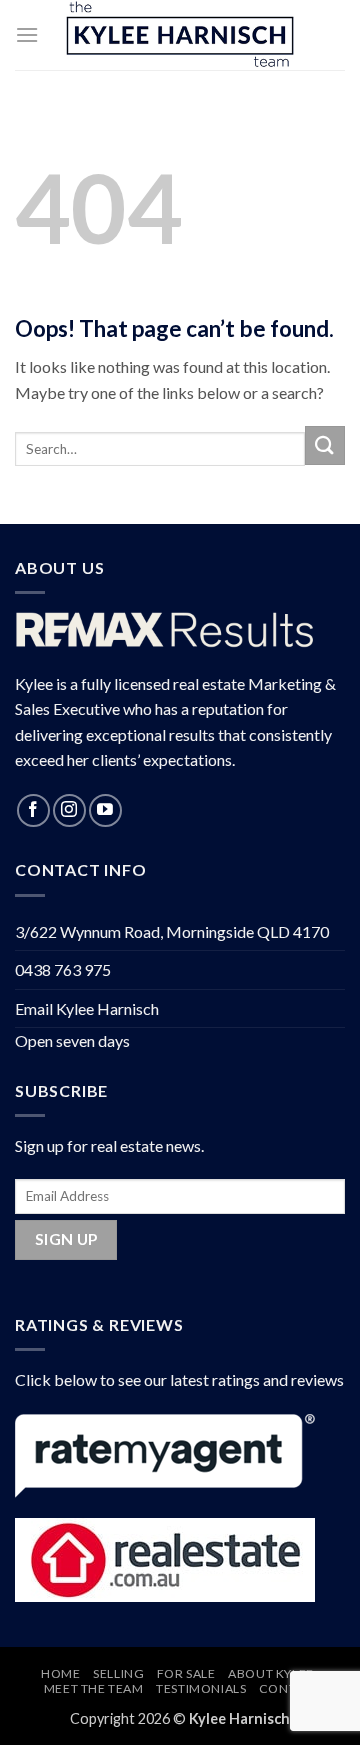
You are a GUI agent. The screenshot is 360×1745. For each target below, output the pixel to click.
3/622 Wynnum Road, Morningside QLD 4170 (172, 931)
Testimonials (201, 1688)
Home (60, 1673)
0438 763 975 (63, 969)
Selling (118, 1673)
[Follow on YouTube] (105, 810)
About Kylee (271, 1673)
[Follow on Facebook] (33, 810)
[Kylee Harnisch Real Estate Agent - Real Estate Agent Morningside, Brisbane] (180, 35)
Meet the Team (94, 1688)
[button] (27, 34)
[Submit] (325, 445)
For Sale (186, 1673)
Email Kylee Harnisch (87, 1008)
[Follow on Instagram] (69, 810)
